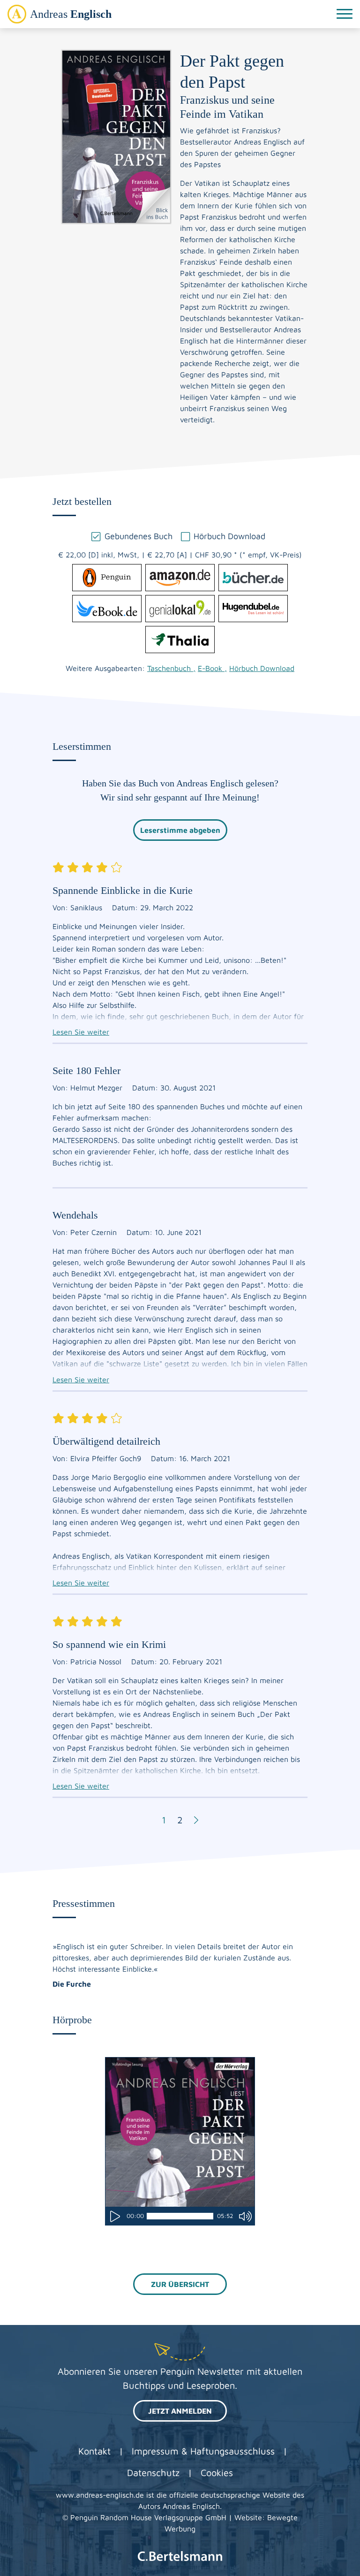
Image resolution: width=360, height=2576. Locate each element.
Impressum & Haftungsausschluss (203, 2451)
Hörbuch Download (262, 668)
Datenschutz (153, 2473)
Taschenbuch (171, 668)
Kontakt (94, 2451)
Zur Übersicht (180, 2284)
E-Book (212, 668)
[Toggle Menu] (345, 14)
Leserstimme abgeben (180, 830)
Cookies (217, 2473)
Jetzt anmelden (180, 2411)
